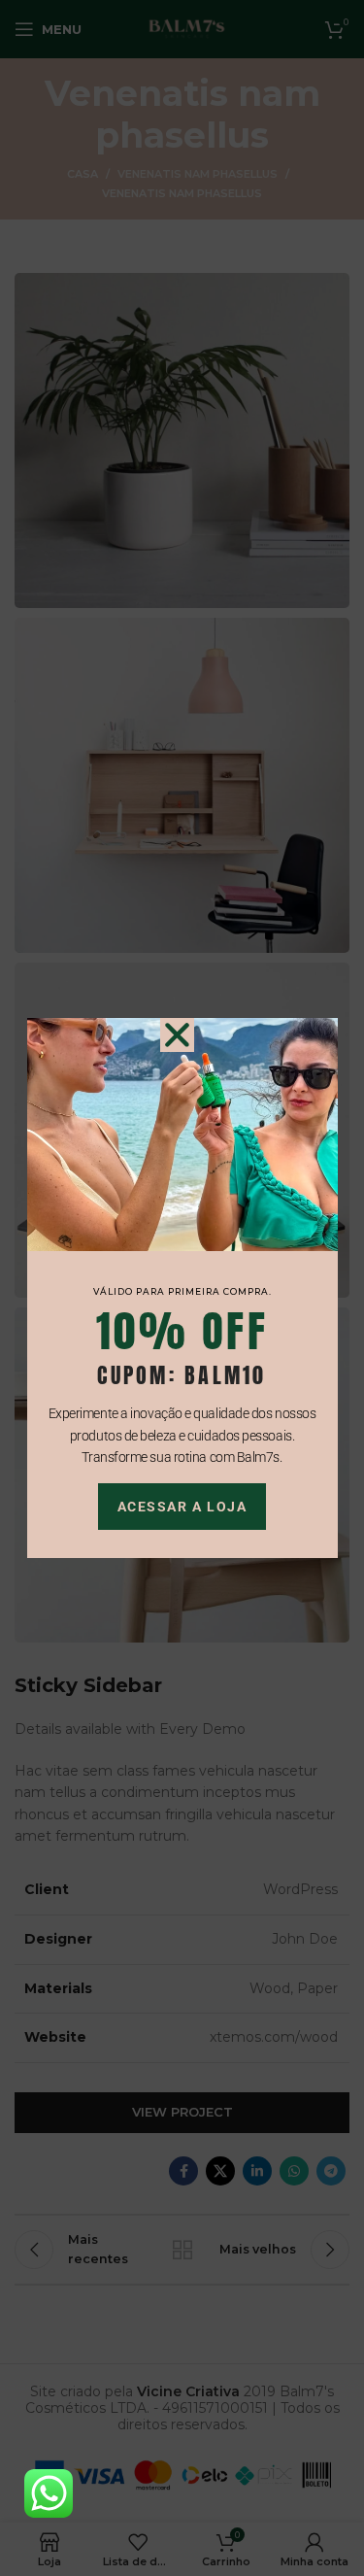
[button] (177, 1035)
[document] (182, 1288)
